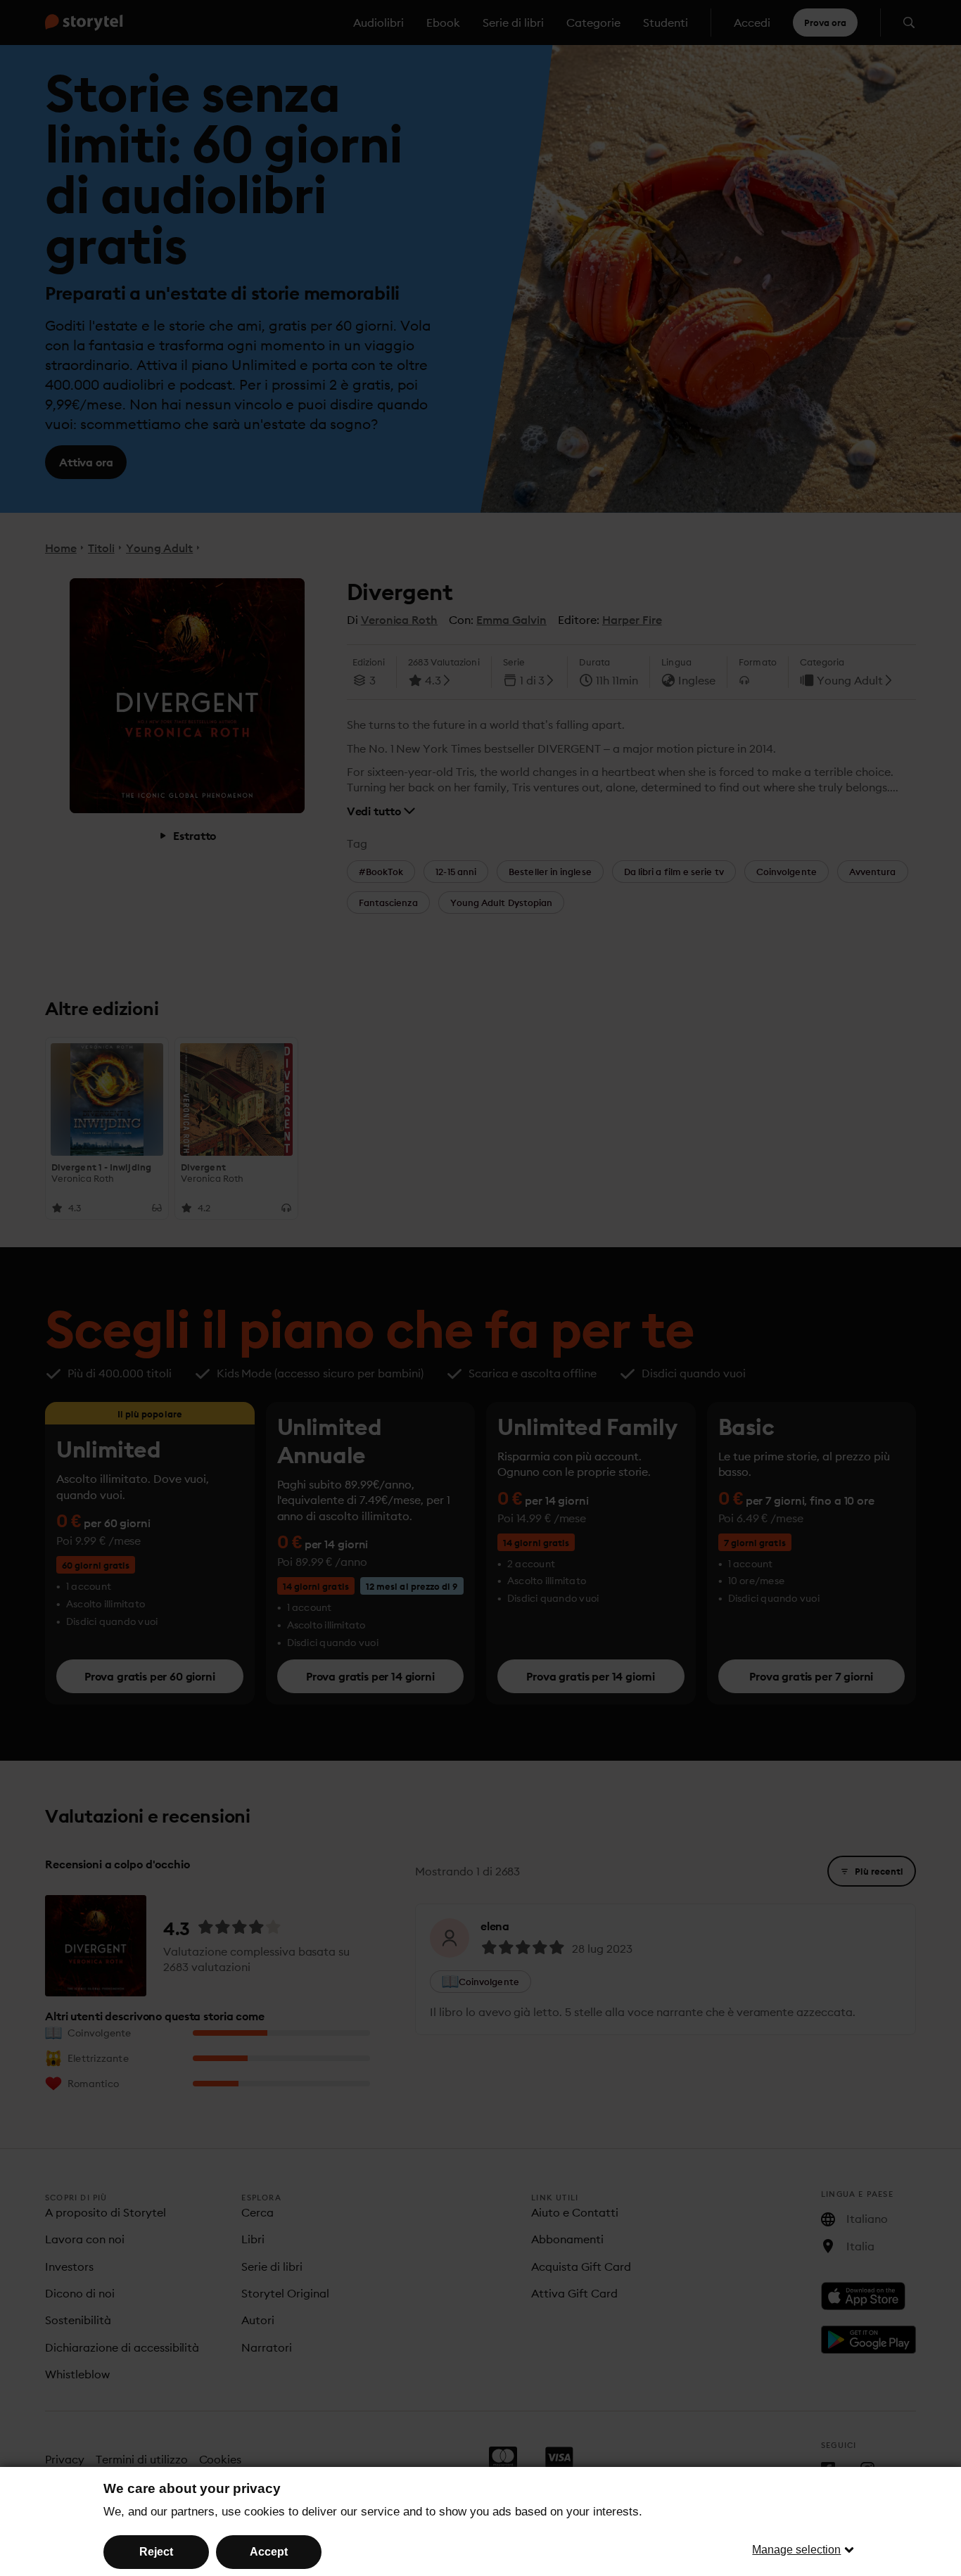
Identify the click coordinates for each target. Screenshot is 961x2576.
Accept (269, 2552)
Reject (156, 2552)
